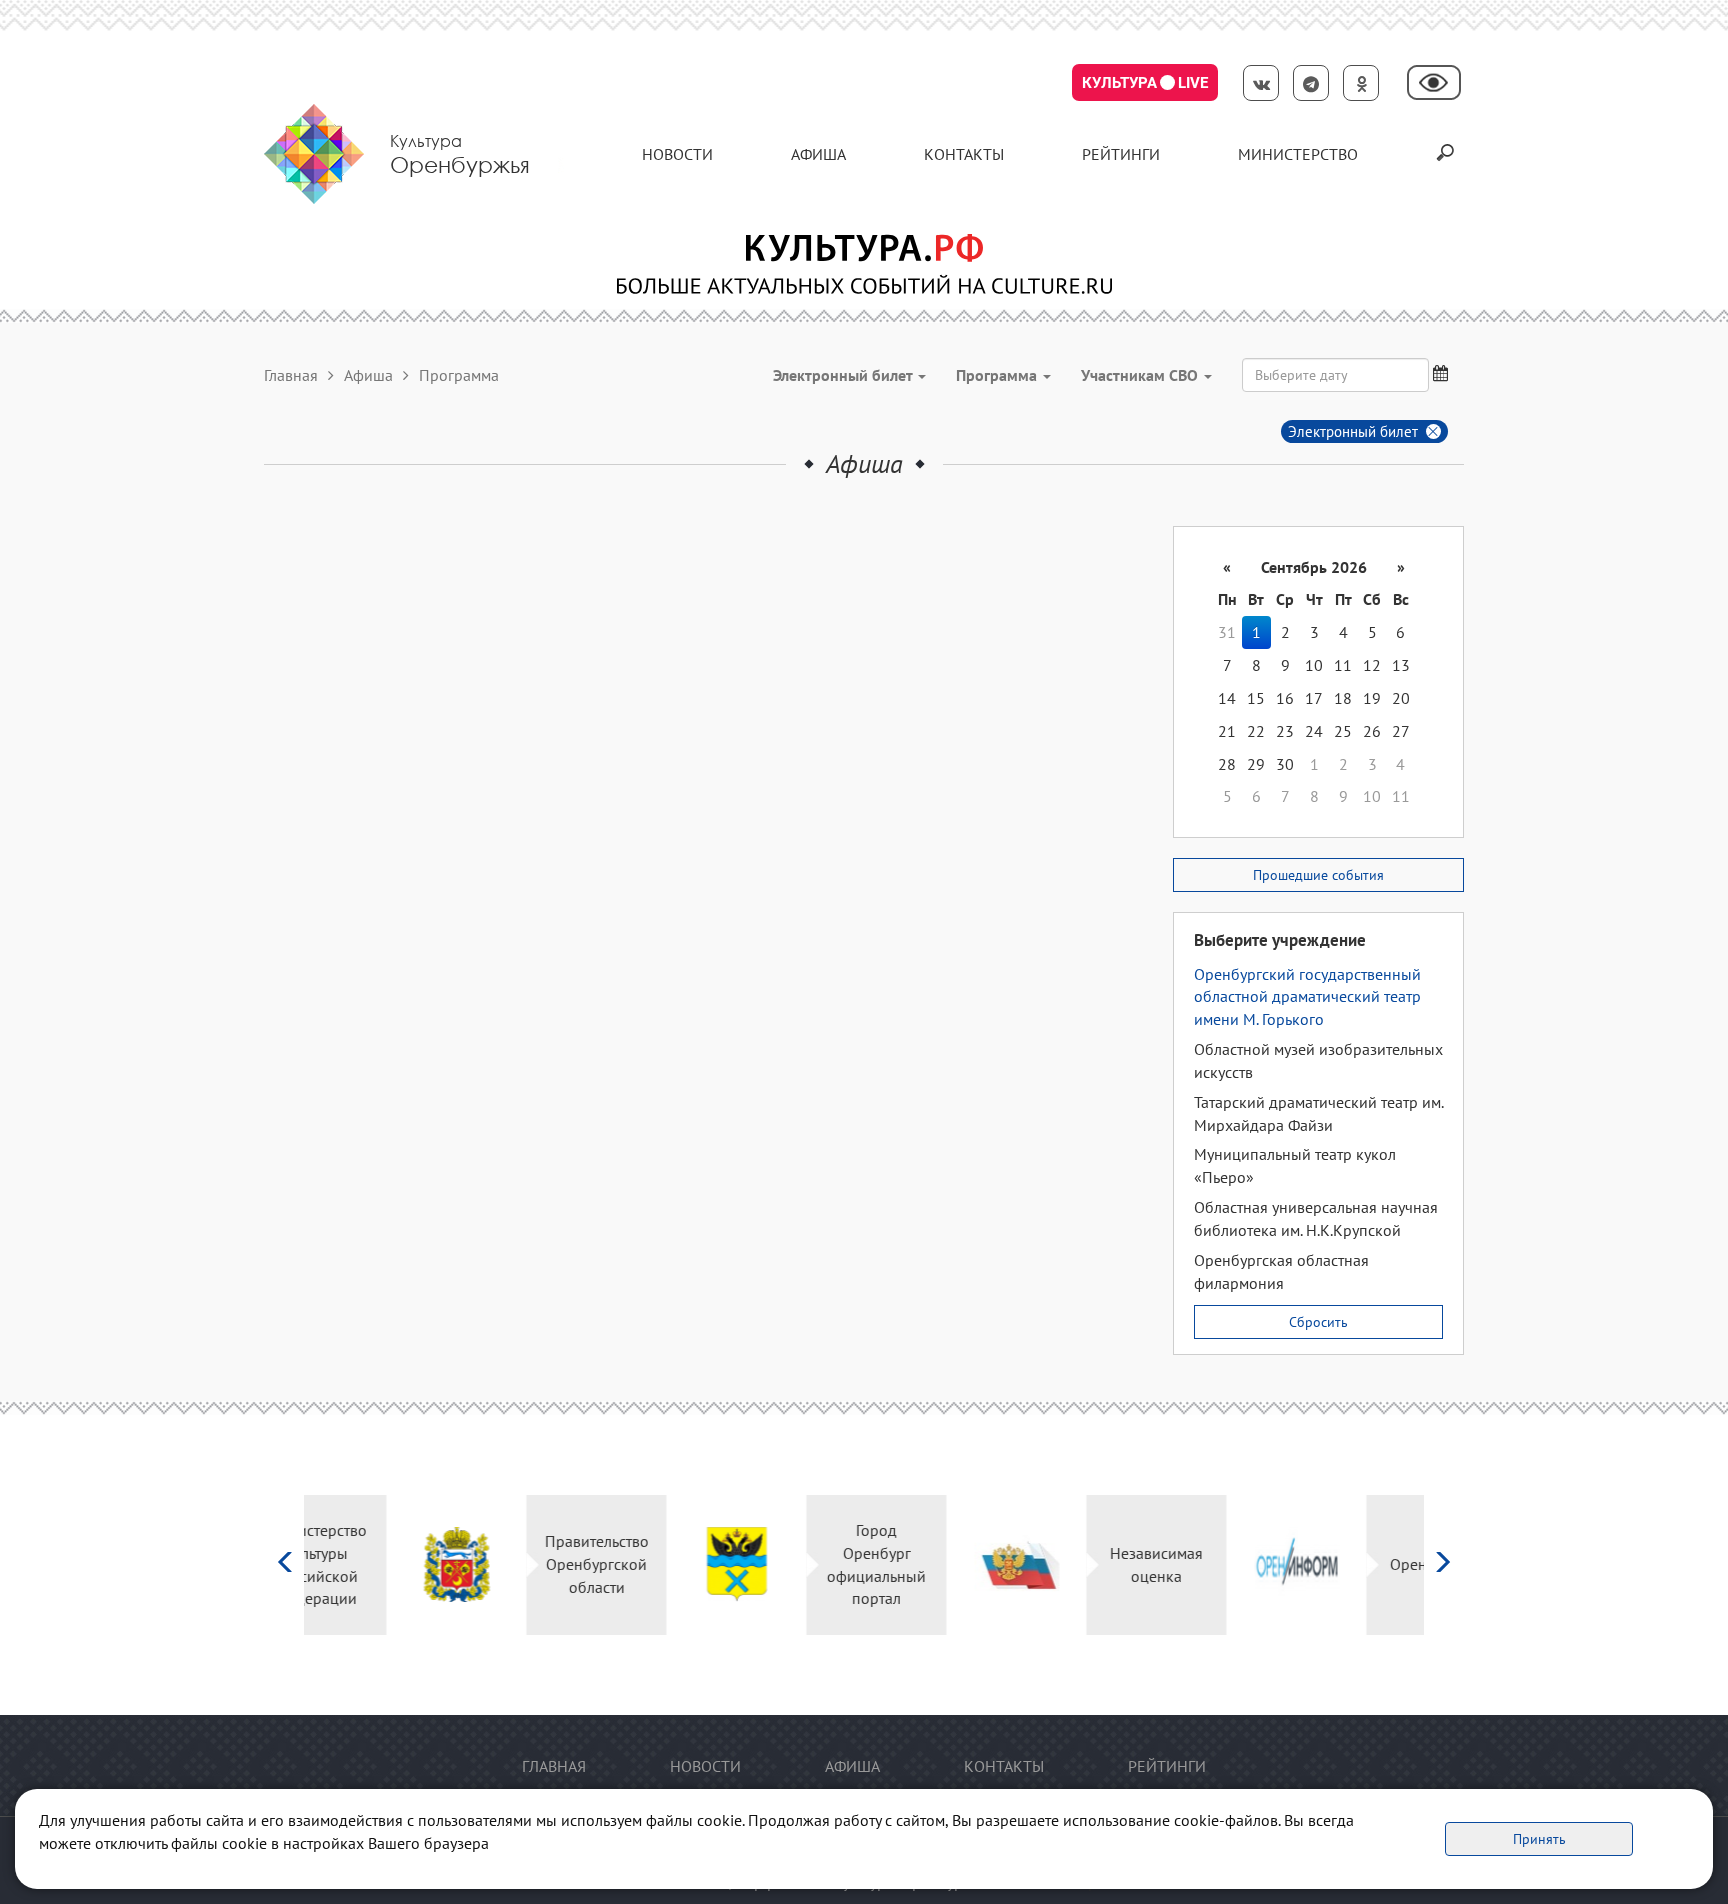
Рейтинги (1121, 154)
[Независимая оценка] (934, 1564)
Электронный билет (1353, 431)
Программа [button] (998, 375)
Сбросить (1318, 1322)
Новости (677, 154)
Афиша (818, 154)
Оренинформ (1354, 1564)
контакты (964, 154)
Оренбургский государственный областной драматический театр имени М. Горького (1307, 997)
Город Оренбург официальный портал (794, 1564)
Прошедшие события (1318, 875)
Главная (291, 375)
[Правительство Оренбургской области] (374, 1564)
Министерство (1298, 154)
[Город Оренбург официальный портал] (654, 1564)
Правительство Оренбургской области (514, 1564)
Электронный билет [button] (844, 375)
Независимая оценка (1074, 1564)
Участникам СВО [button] (1141, 375)
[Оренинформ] (1214, 1564)
